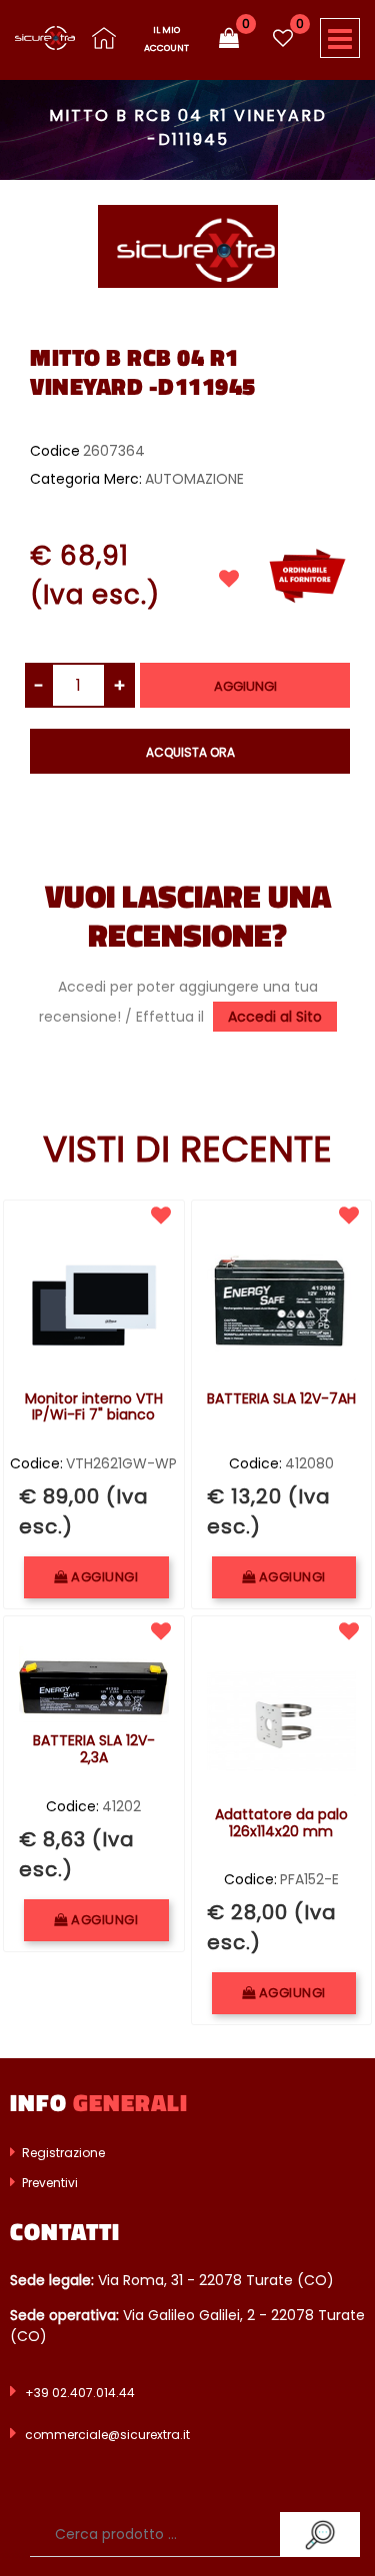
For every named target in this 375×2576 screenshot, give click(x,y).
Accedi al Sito (275, 1017)
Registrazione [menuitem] (62, 2153)
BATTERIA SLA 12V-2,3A (94, 1750)
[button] (188, 245)
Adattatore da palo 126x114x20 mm (281, 1824)
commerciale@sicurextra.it (107, 2435)
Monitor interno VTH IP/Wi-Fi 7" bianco (94, 1408)
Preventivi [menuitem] (48, 2183)
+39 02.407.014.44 (80, 2393)
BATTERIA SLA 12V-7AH (281, 1399)
